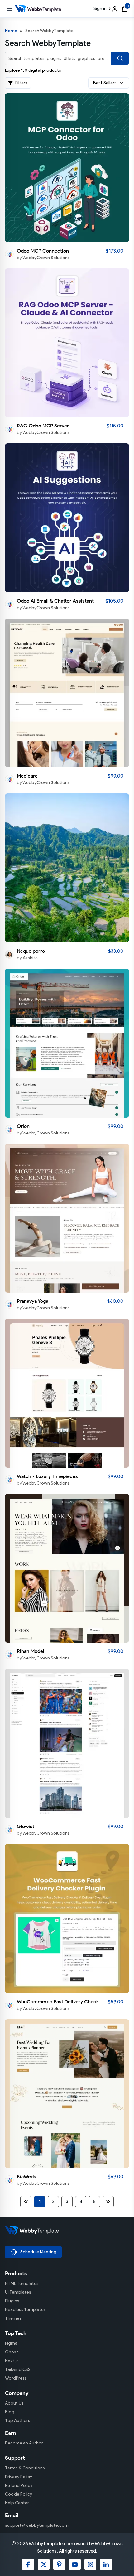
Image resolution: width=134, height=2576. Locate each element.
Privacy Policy (19, 2477)
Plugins (12, 2301)
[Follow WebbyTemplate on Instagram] (90, 2564)
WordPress (16, 2378)
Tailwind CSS (18, 2369)
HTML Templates (22, 2283)
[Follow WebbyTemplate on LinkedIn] (106, 2564)
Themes (13, 2318)
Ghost (12, 2352)
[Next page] (108, 2202)
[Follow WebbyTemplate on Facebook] (28, 2564)
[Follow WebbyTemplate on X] (44, 2564)
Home (11, 31)
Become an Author (24, 2443)
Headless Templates (25, 2310)
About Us (14, 2403)
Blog (10, 2412)
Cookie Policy (19, 2494)
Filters (21, 83)
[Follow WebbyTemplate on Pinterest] (59, 2564)
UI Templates (18, 2292)
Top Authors (18, 2421)
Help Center (17, 2503)
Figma (11, 2343)
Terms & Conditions (25, 2468)
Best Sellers (105, 83)
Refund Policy (19, 2485)
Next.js (12, 2361)
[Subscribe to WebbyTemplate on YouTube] (75, 2564)
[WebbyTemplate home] (67, 2230)
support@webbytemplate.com (37, 2525)
